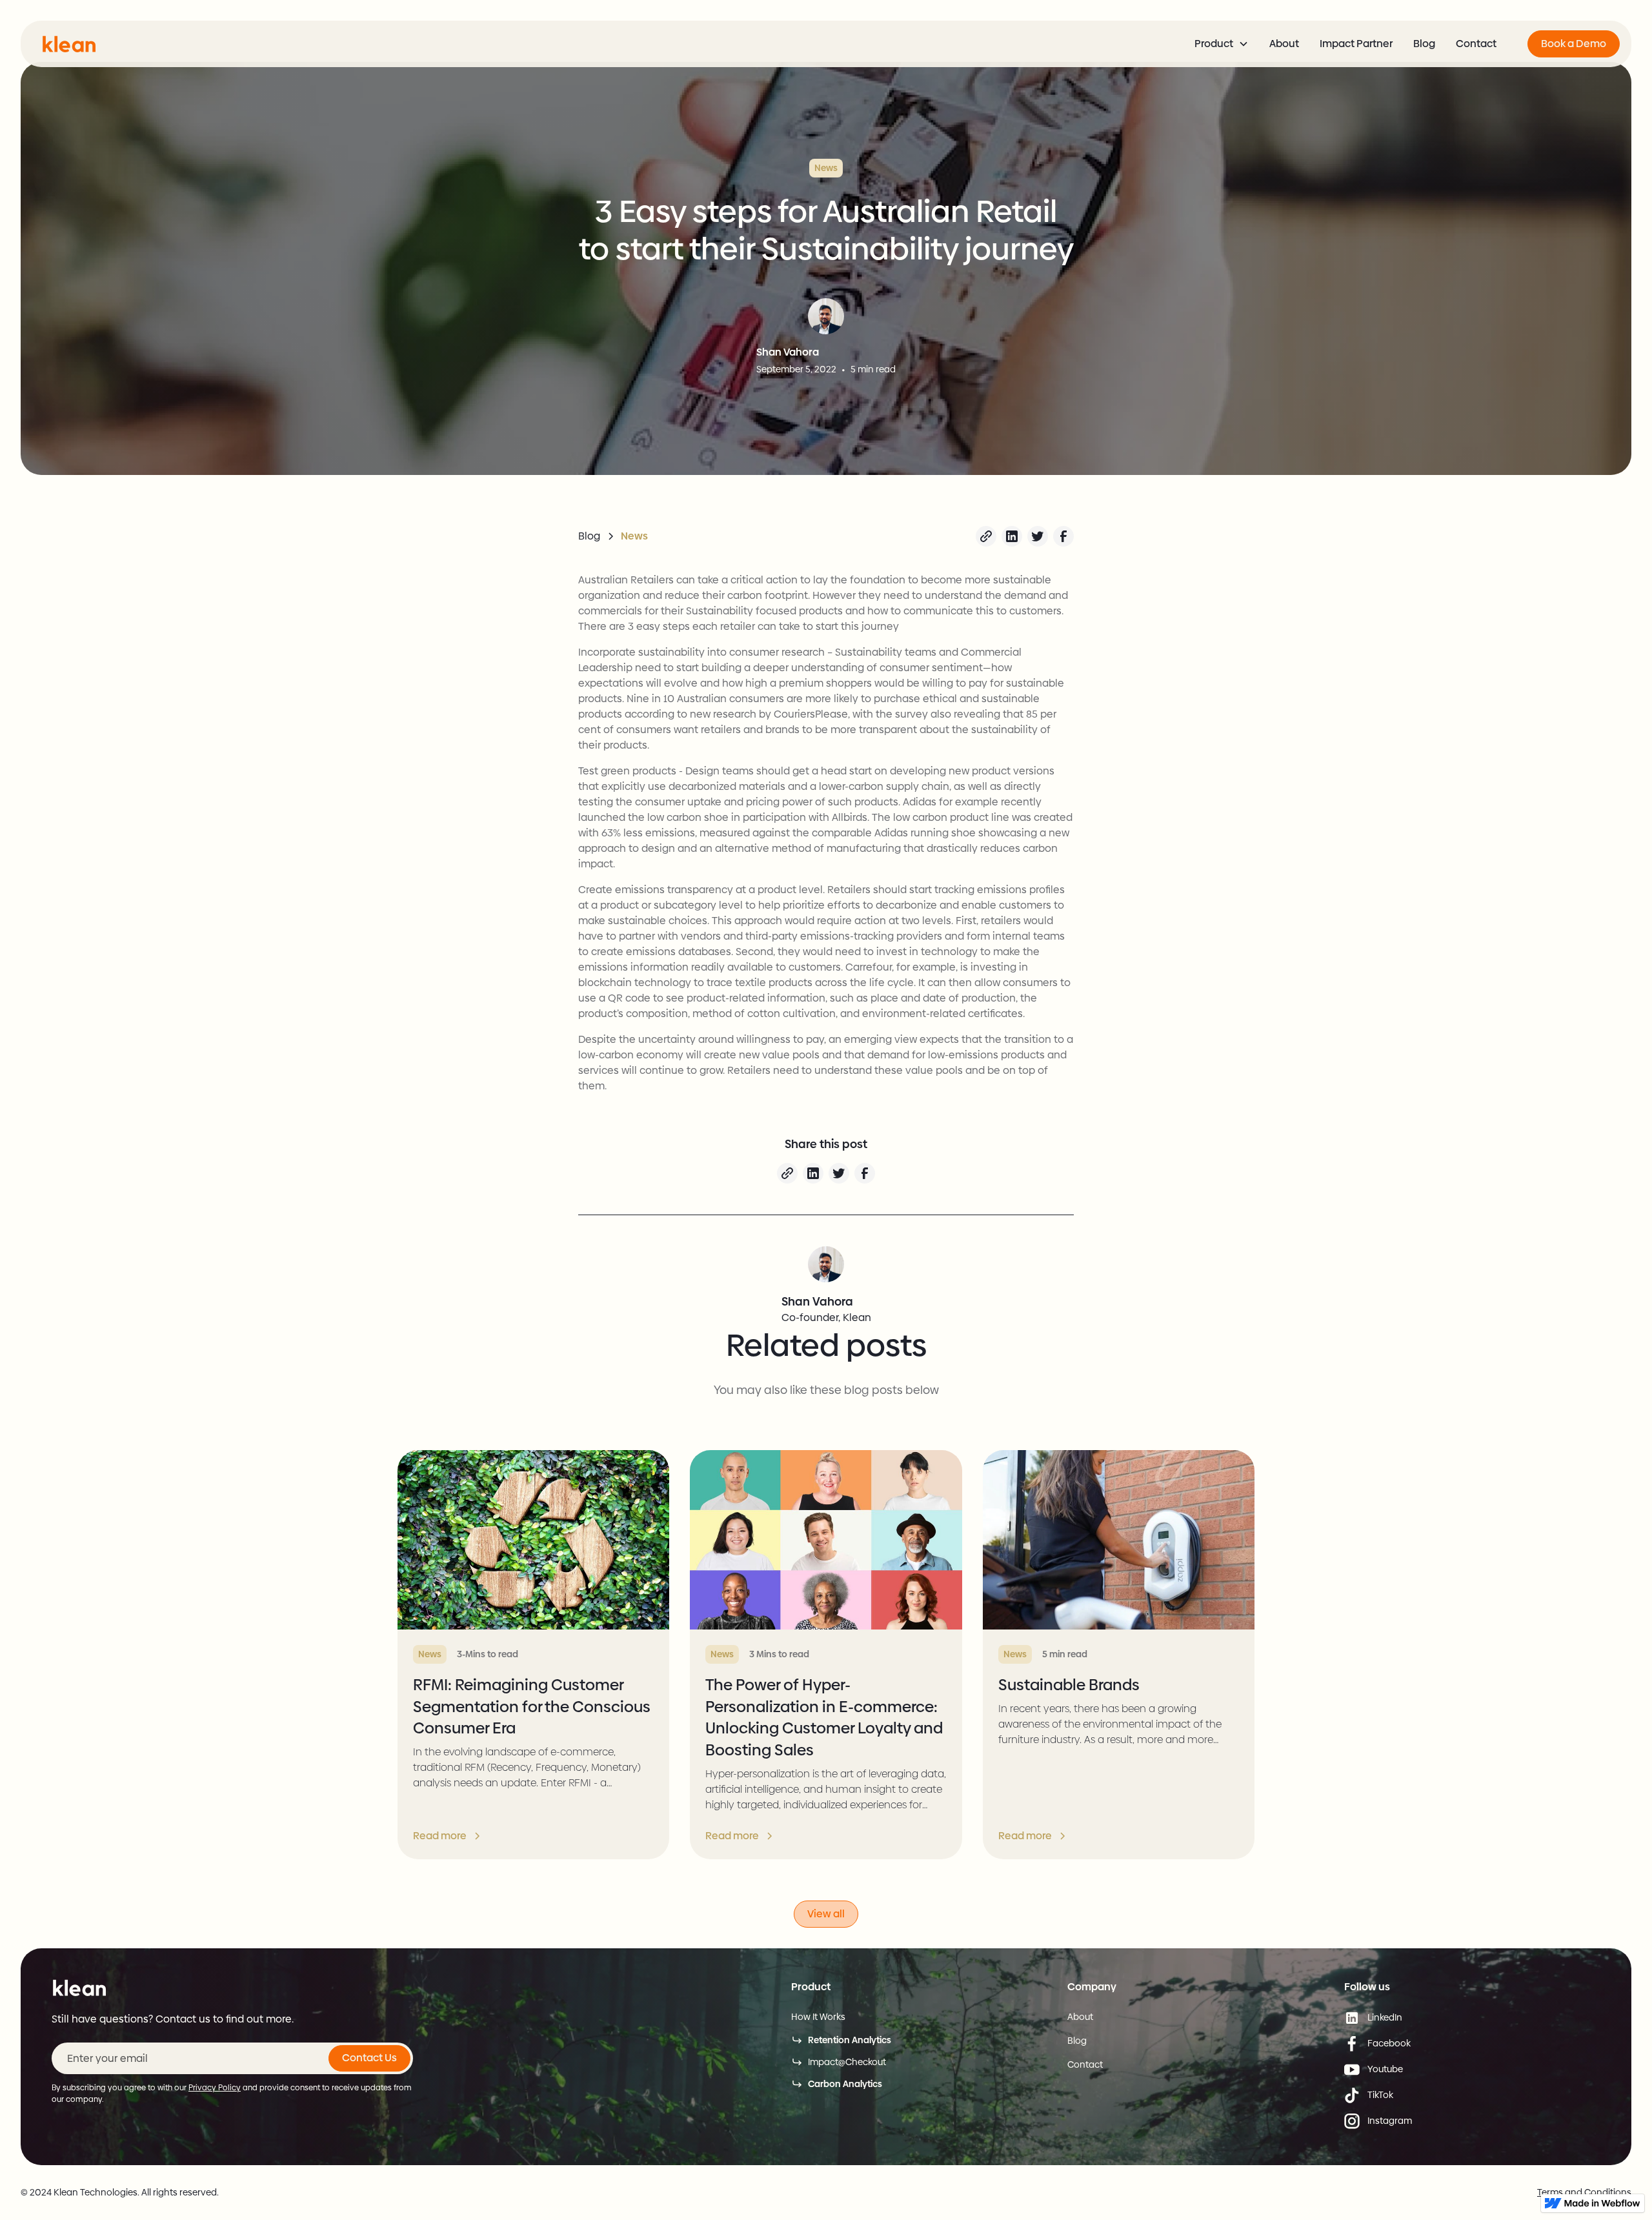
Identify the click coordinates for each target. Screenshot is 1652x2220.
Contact (1476, 44)
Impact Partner (1356, 44)
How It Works (818, 2017)
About (1284, 44)
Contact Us (369, 2058)
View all (826, 1914)
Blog (1424, 44)
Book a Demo (1574, 44)
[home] (69, 44)
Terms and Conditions (1584, 2192)
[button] (1222, 44)
